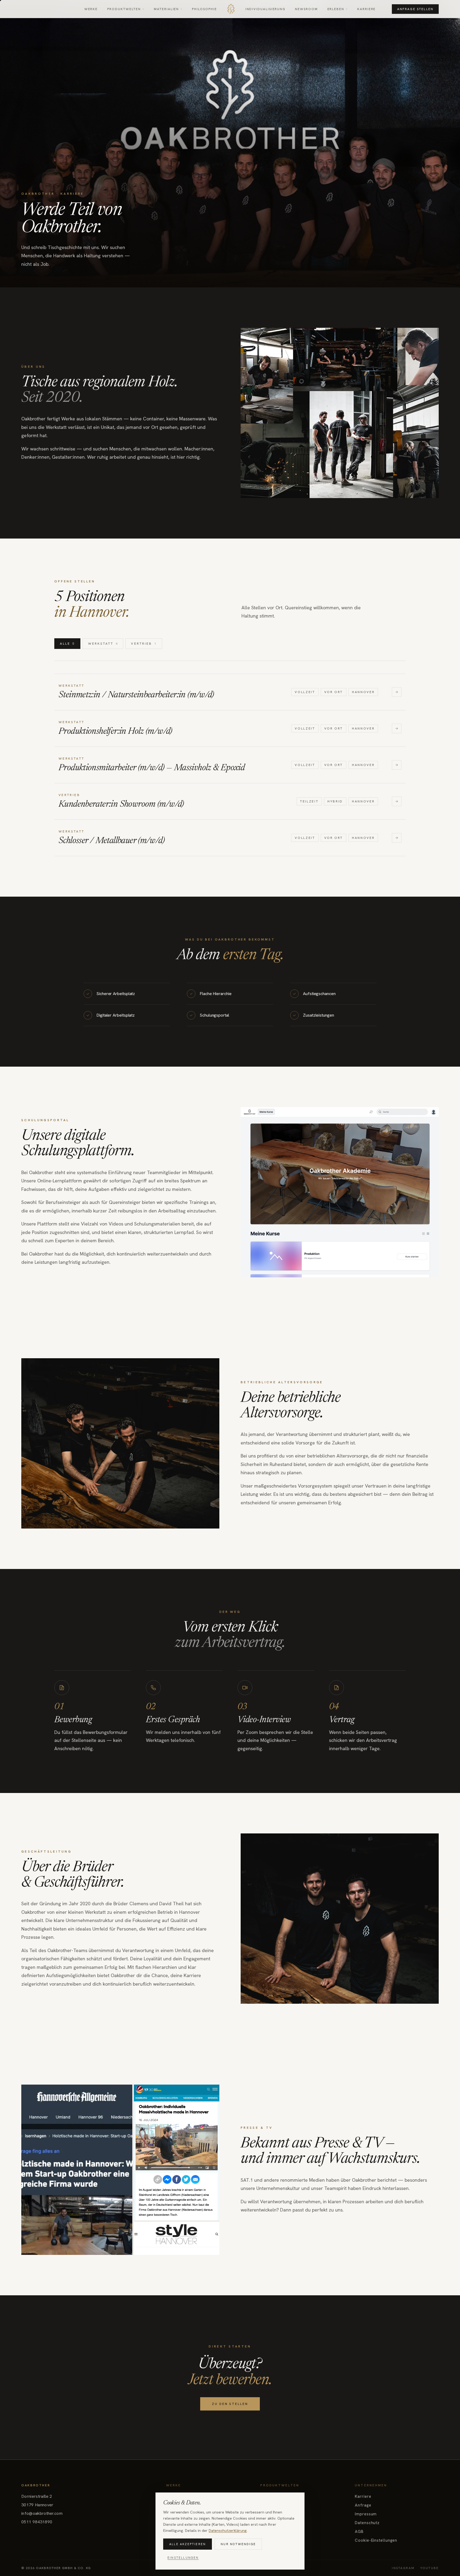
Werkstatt (103, 644)
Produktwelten (124, 9)
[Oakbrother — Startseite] (231, 9)
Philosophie (204, 9)
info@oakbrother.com (42, 2513)
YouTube (430, 2568)
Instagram (403, 2568)
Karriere (366, 9)
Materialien (166, 9)
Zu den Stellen (230, 2404)
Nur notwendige (238, 2544)
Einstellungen (183, 2558)
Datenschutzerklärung (228, 2531)
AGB (359, 2532)
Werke (91, 9)
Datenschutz (367, 2523)
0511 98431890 (37, 2522)
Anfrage (363, 2505)
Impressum (366, 2514)
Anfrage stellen (415, 9)
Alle (67, 644)
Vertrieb (144, 644)
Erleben (336, 9)
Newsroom (306, 9)
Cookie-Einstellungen (376, 2540)
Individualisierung (266, 9)
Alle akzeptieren (188, 2544)
